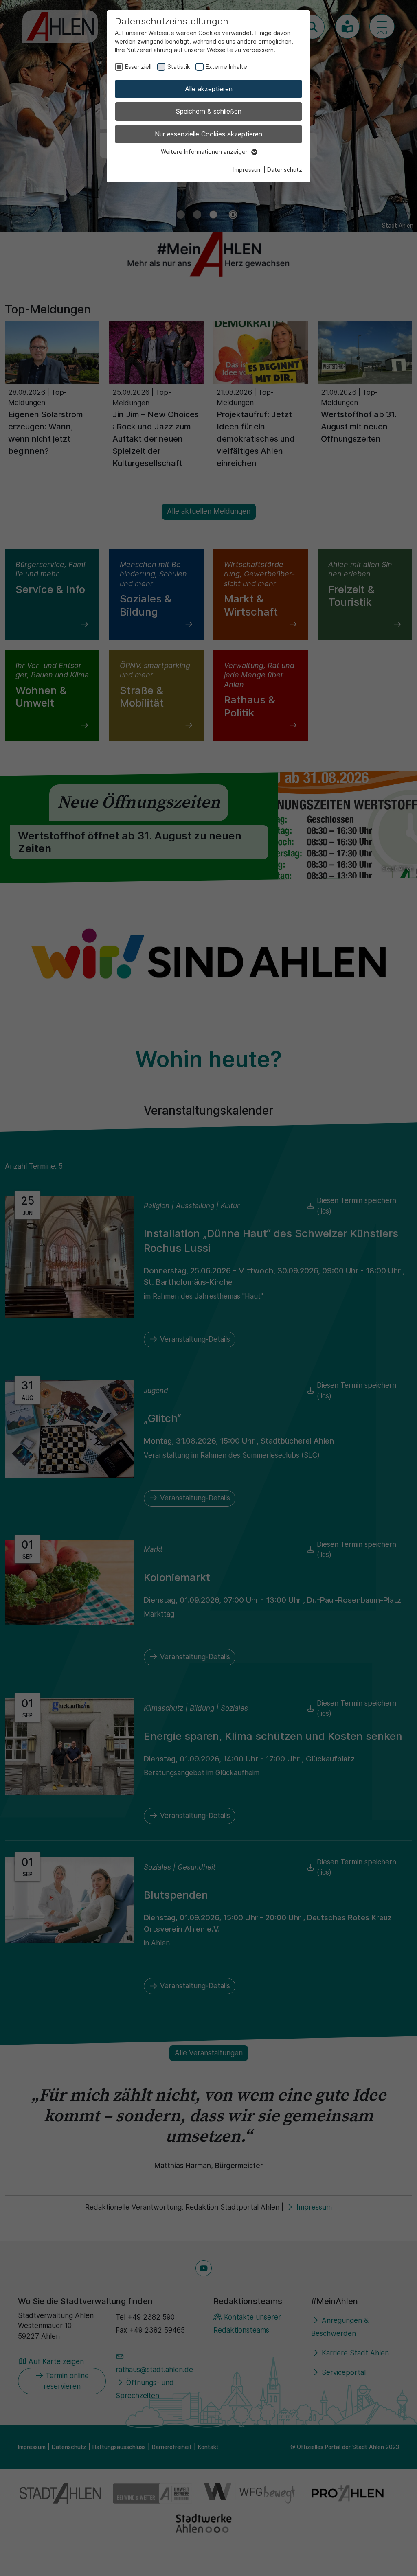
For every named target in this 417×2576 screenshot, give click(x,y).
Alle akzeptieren (209, 89)
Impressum (248, 170)
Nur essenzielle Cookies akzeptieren (208, 134)
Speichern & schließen (209, 111)
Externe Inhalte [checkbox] (226, 67)
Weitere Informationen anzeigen (206, 152)
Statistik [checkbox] (179, 67)
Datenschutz (285, 170)
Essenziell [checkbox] (138, 67)
